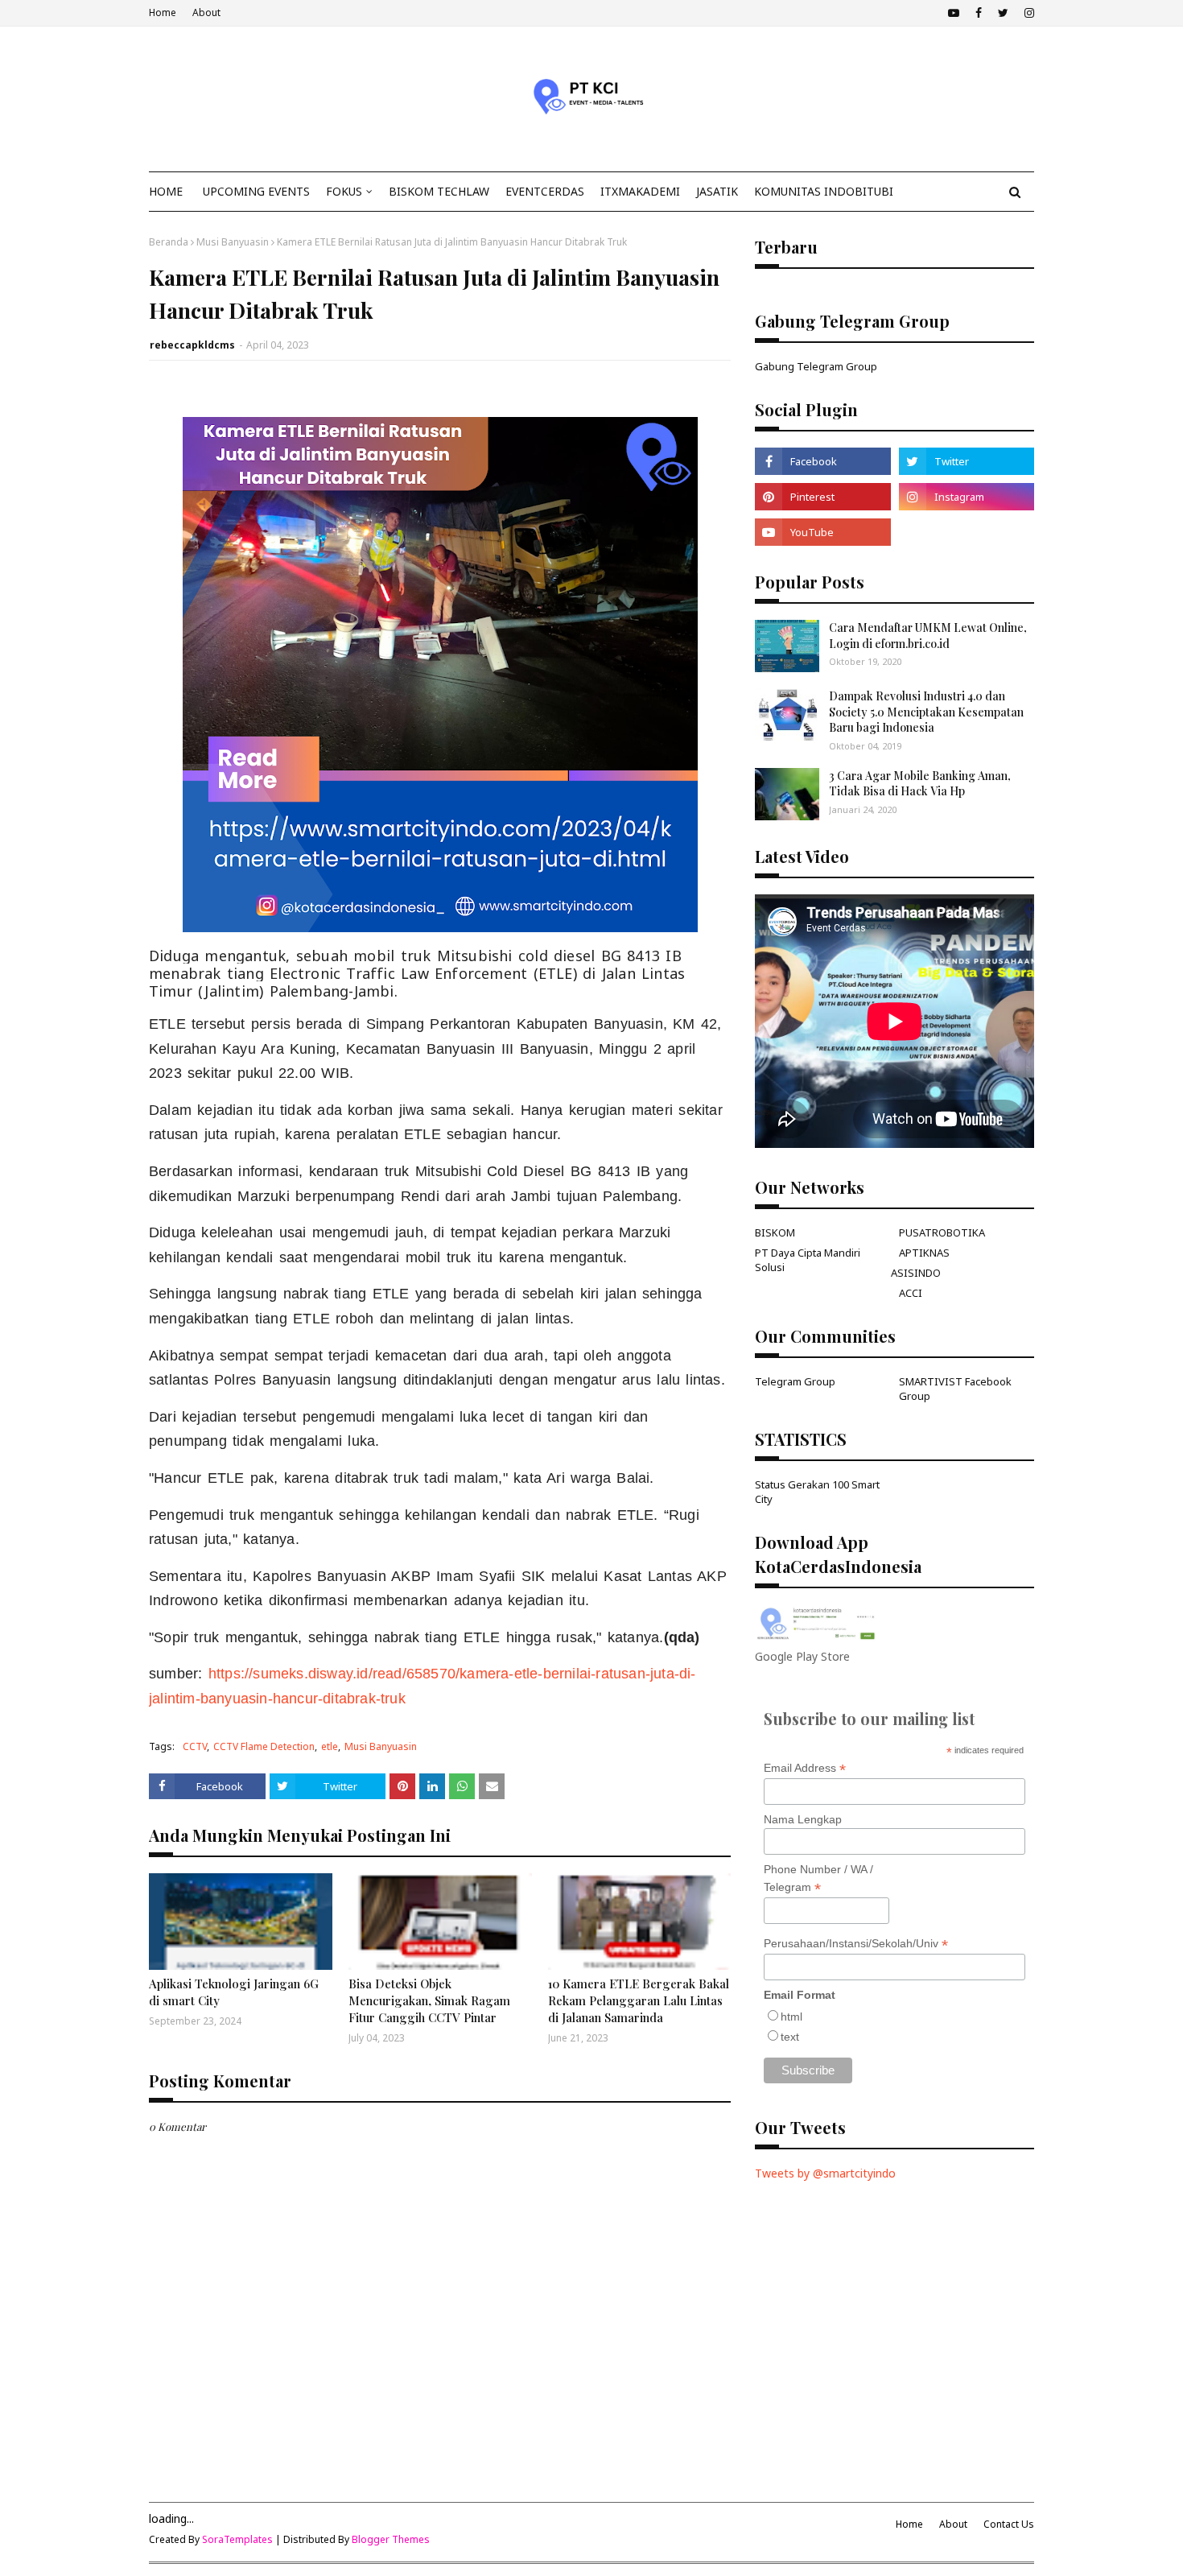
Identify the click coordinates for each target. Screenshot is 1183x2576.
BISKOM (775, 1232)
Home (163, 12)
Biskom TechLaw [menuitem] (439, 191)
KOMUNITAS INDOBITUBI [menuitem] (824, 191)
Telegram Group (795, 1381)
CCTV (195, 1746)
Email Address (805, 1768)
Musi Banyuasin (233, 242)
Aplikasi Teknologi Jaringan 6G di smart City (234, 1992)
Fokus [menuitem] (344, 191)
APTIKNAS (924, 1253)
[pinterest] (822, 497)
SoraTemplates (237, 2539)
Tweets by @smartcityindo (825, 2173)
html (791, 2017)
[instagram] (1027, 13)
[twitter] (1003, 13)
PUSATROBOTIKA (942, 1232)
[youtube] (954, 13)
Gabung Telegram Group (816, 366)
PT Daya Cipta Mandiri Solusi (808, 1260)
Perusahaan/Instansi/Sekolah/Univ (856, 1944)
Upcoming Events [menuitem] (256, 191)
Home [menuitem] (166, 191)
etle (330, 1746)
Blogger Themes (391, 2539)
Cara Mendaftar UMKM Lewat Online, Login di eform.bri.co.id (928, 636)
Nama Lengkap (803, 1819)
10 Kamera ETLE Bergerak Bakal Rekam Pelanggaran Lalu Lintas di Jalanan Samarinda (639, 2000)
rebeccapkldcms (192, 345)
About (206, 12)
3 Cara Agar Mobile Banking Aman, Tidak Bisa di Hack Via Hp (920, 784)
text (790, 2037)
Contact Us (1009, 2524)
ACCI (911, 1293)
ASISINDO (916, 1273)
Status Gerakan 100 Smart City (817, 1492)
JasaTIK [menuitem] (717, 191)
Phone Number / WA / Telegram (818, 1879)
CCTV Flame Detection (264, 1746)
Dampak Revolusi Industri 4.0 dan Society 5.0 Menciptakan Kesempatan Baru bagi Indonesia (926, 712)
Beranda (169, 242)
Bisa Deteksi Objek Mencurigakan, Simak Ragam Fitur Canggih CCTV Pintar (429, 2000)
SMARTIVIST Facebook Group (955, 1389)
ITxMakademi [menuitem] (640, 191)
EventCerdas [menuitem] (545, 191)
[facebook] (979, 13)
